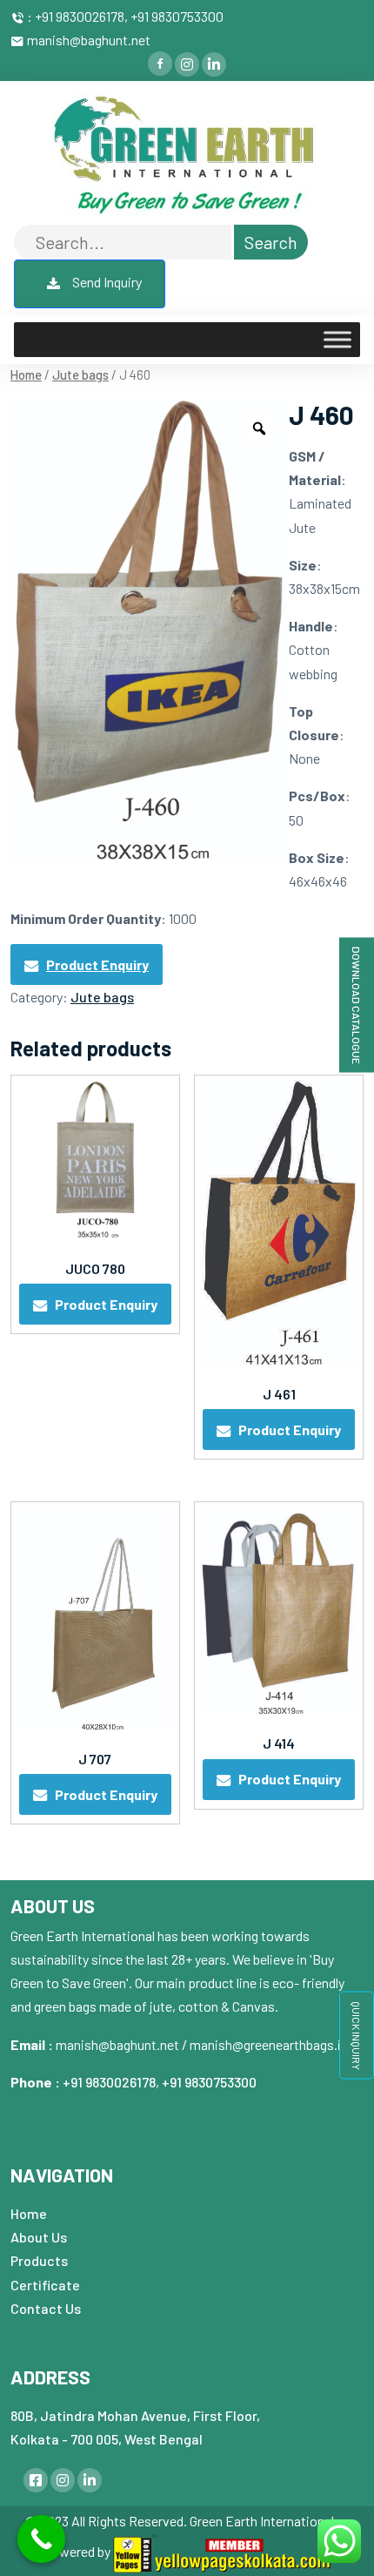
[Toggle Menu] (337, 340)
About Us (39, 2237)
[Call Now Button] (41, 2539)
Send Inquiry (106, 282)
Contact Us (46, 2308)
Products (39, 2260)
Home (26, 374)
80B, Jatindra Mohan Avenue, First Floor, (135, 2415)
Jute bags (80, 374)
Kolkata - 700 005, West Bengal (107, 2439)
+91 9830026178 (109, 2082)
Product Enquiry (97, 964)
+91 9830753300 (209, 2082)
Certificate (45, 2285)
